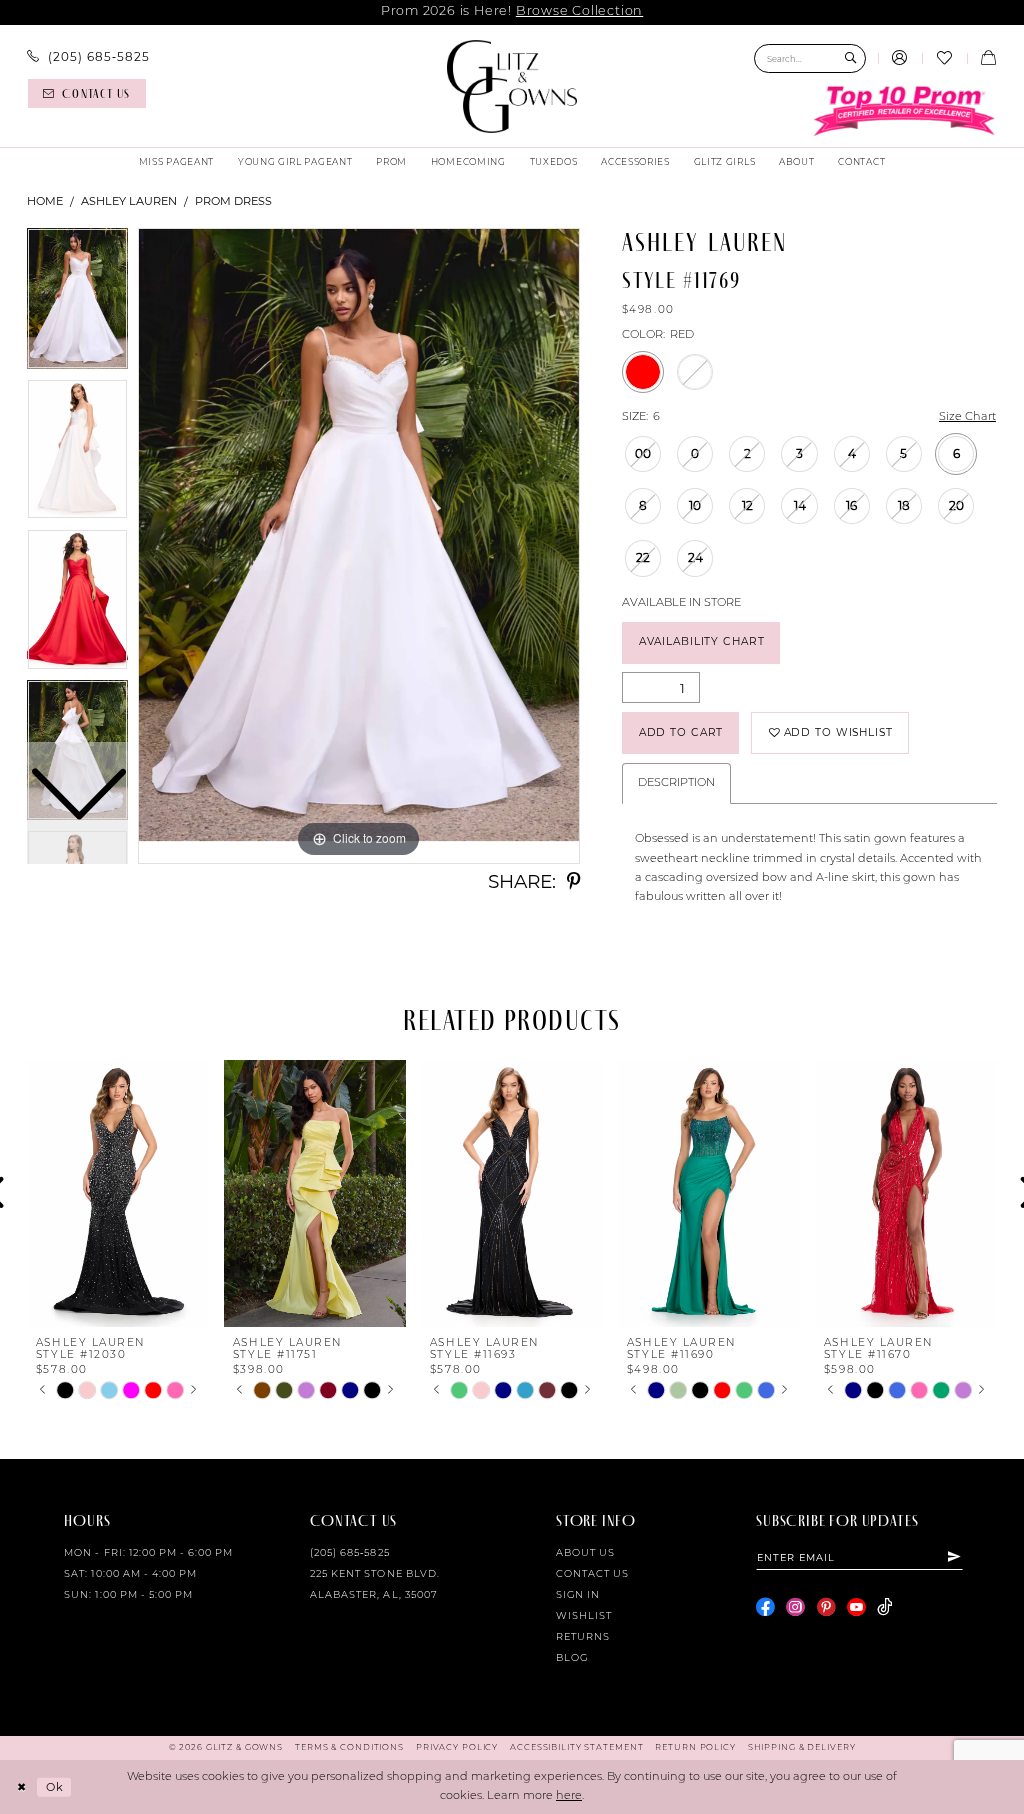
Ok (55, 1786)
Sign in (578, 1595)
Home (45, 201)
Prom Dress (233, 201)
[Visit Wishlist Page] (944, 59)
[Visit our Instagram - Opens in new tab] (795, 1607)
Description (676, 783)
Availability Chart (702, 641)
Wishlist (584, 1616)
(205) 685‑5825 (350, 1553)
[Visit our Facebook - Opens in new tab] (765, 1607)
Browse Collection (579, 11)
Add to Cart (681, 732)
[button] (900, 59)
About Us (585, 1553)
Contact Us (592, 1574)
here (569, 1796)
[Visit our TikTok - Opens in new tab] (884, 1607)
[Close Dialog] (22, 1787)
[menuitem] (88, 57)
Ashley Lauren (129, 201)
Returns (583, 1637)
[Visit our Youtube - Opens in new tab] (856, 1607)
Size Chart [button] (967, 417)
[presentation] (118, 1193)
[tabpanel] (359, 546)
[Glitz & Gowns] (512, 86)
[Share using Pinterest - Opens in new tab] (573, 882)
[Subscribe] (955, 1557)
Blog (572, 1658)
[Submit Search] (850, 58)
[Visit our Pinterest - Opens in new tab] (826, 1607)
